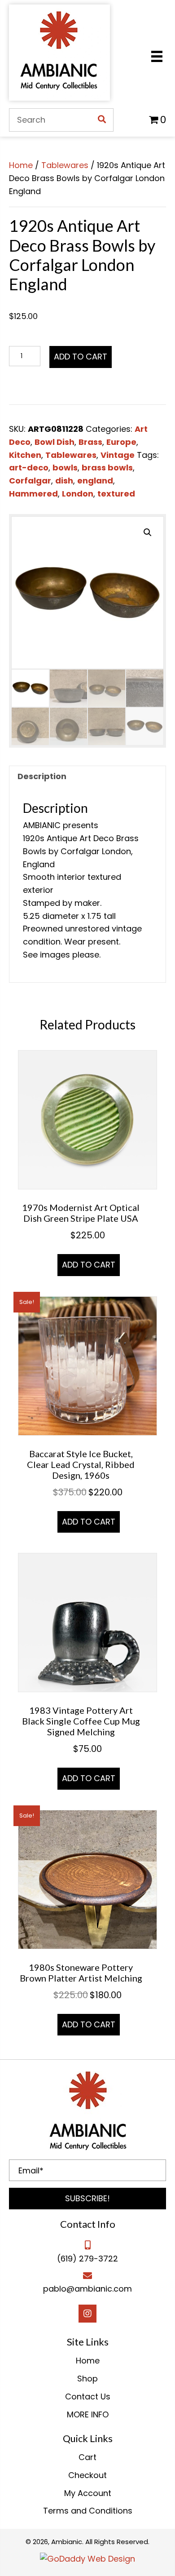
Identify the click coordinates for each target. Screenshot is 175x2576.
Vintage (118, 455)
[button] (87, 2199)
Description (42, 776)
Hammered (33, 494)
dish (64, 481)
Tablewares (65, 165)
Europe (121, 442)
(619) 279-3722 (87, 2259)
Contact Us (88, 2396)
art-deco (29, 468)
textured (116, 494)
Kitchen (25, 455)
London (78, 494)
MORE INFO (88, 2414)
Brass (90, 442)
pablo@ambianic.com (87, 2289)
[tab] (87, 776)
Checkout (87, 2475)
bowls (65, 468)
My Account (88, 2493)
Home (21, 165)
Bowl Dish (55, 442)
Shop (87, 2379)
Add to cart (81, 357)
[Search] (102, 120)
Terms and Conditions (88, 2511)
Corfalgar (30, 481)
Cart (87, 2457)
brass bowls (107, 468)
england (95, 481)
